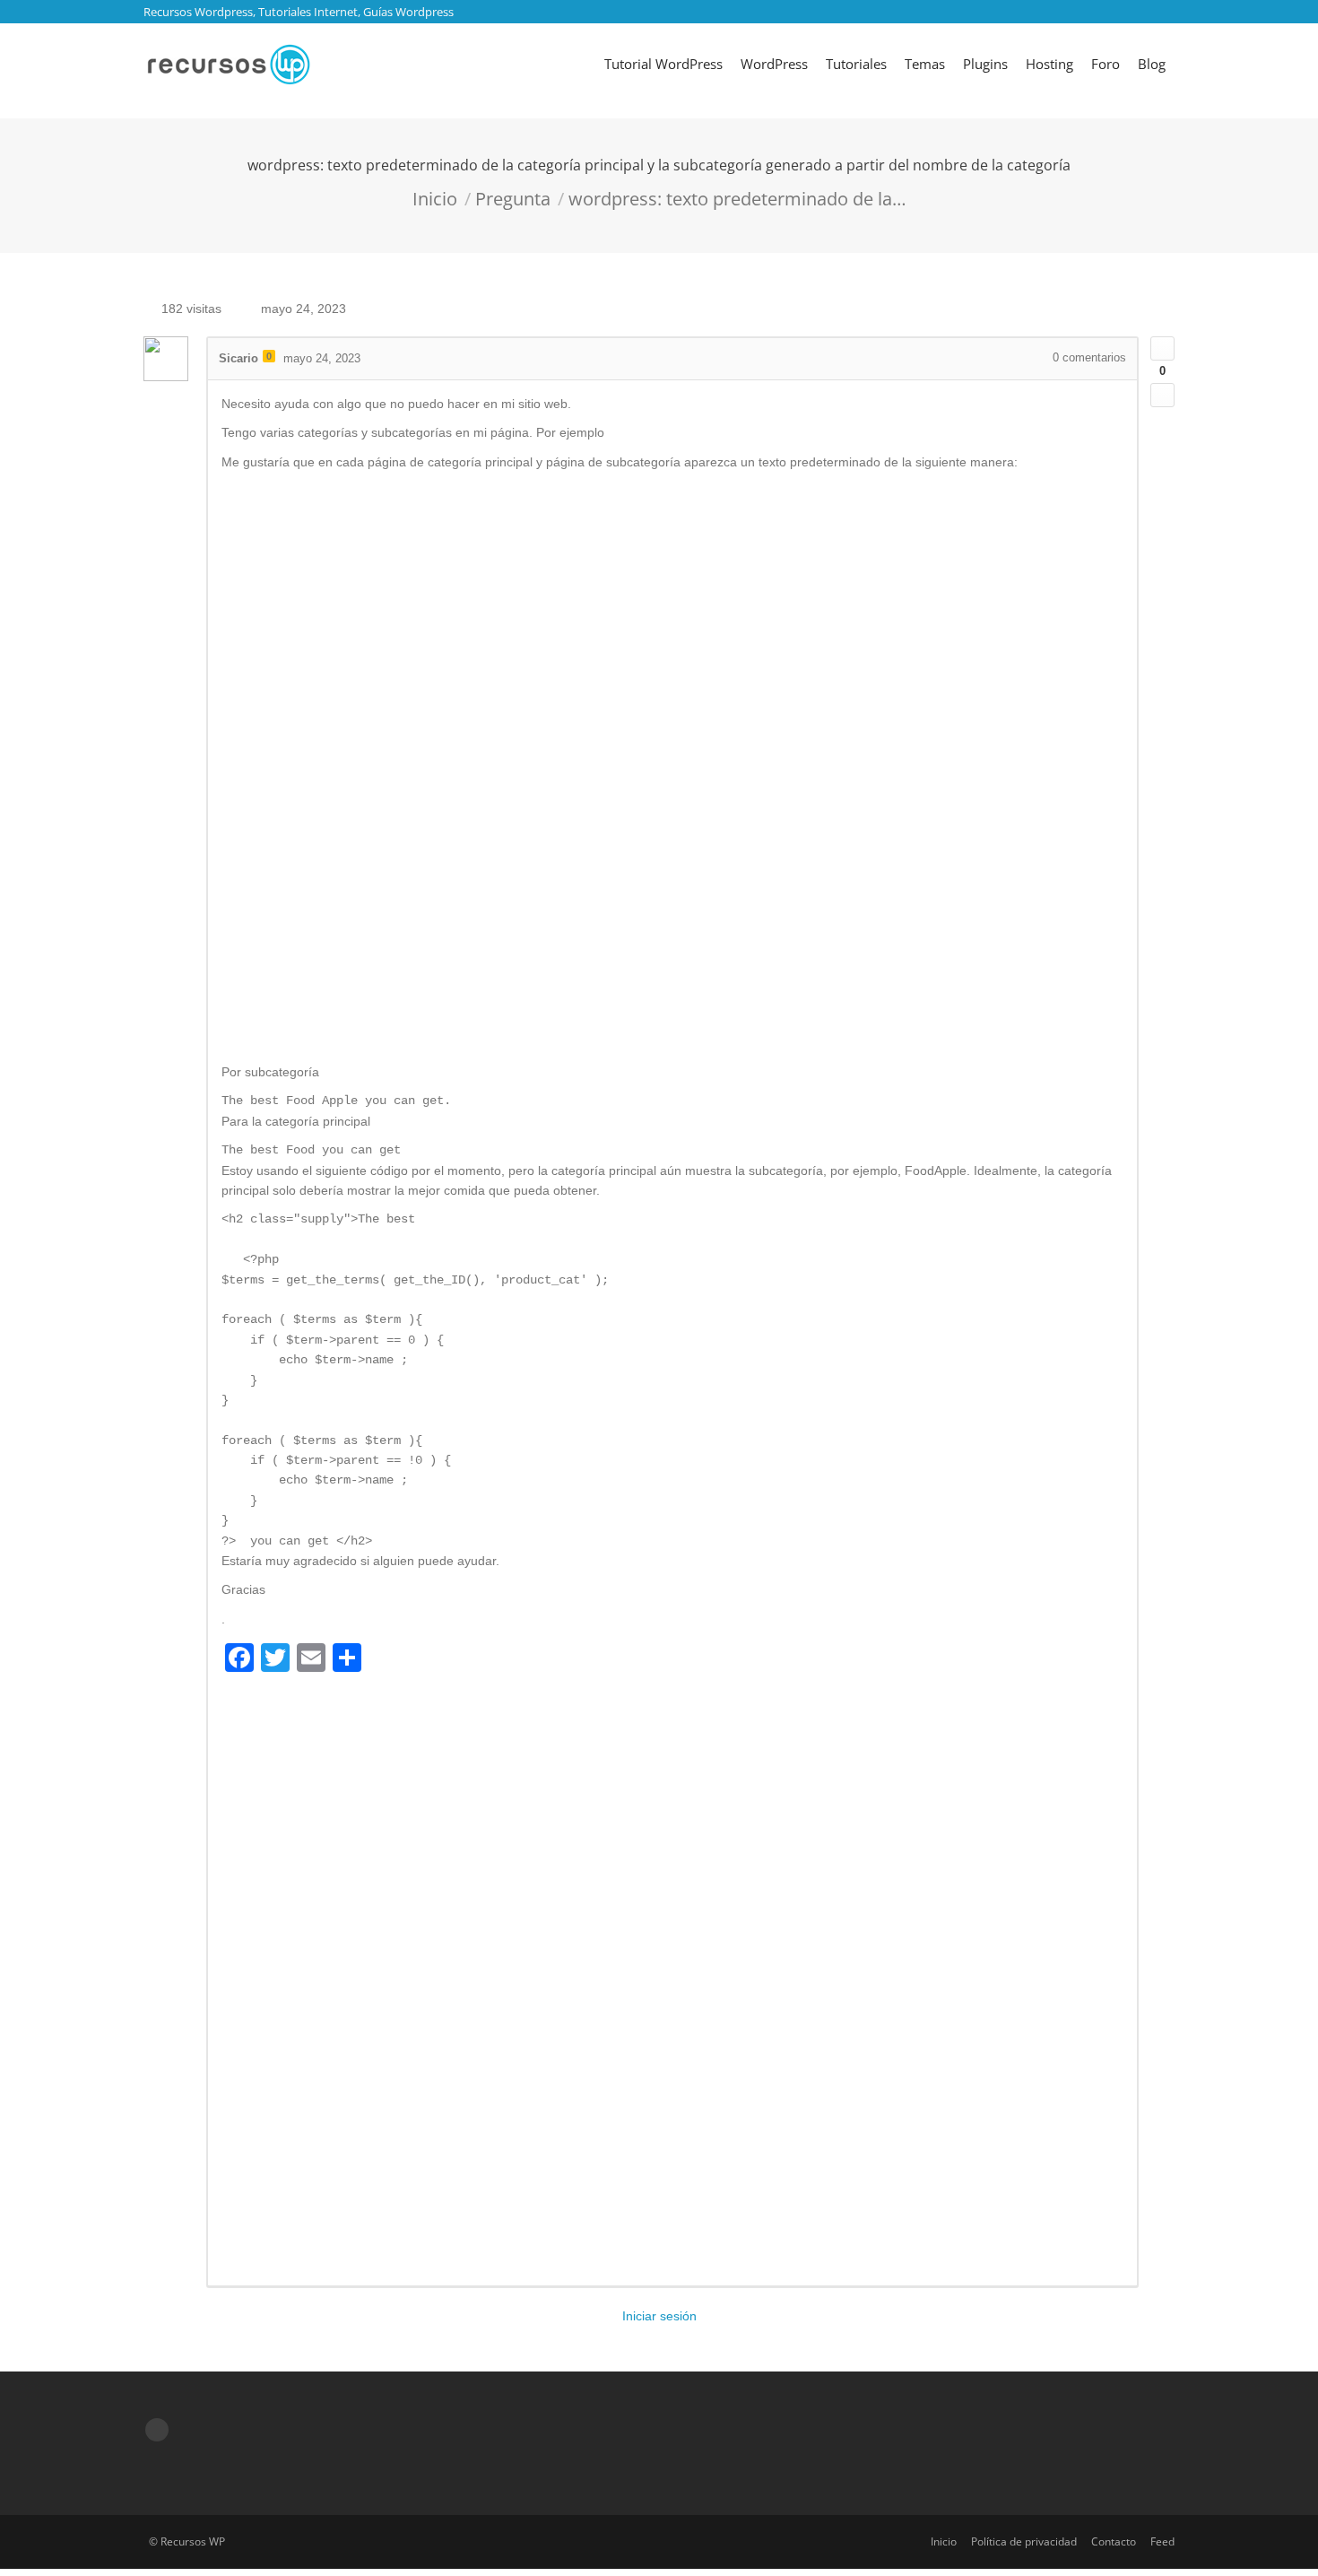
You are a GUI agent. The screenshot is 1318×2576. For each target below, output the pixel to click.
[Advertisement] (672, 768)
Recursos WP (193, 2541)
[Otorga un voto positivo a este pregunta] (1162, 348)
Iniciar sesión (659, 2316)
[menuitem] (663, 64)
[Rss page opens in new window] (157, 2430)
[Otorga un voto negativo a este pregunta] (1162, 395)
